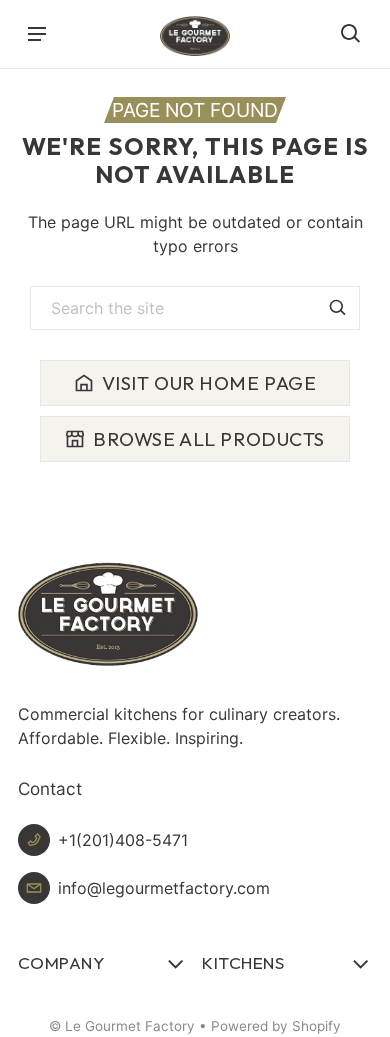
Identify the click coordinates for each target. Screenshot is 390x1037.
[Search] (338, 308)
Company (61, 962)
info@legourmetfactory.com (164, 888)
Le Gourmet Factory (130, 1026)
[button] (351, 34)
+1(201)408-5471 (123, 840)
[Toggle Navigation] (37, 34)
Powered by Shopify (276, 1026)
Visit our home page (209, 383)
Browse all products (209, 439)
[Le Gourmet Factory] (195, 36)
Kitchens (243, 962)
